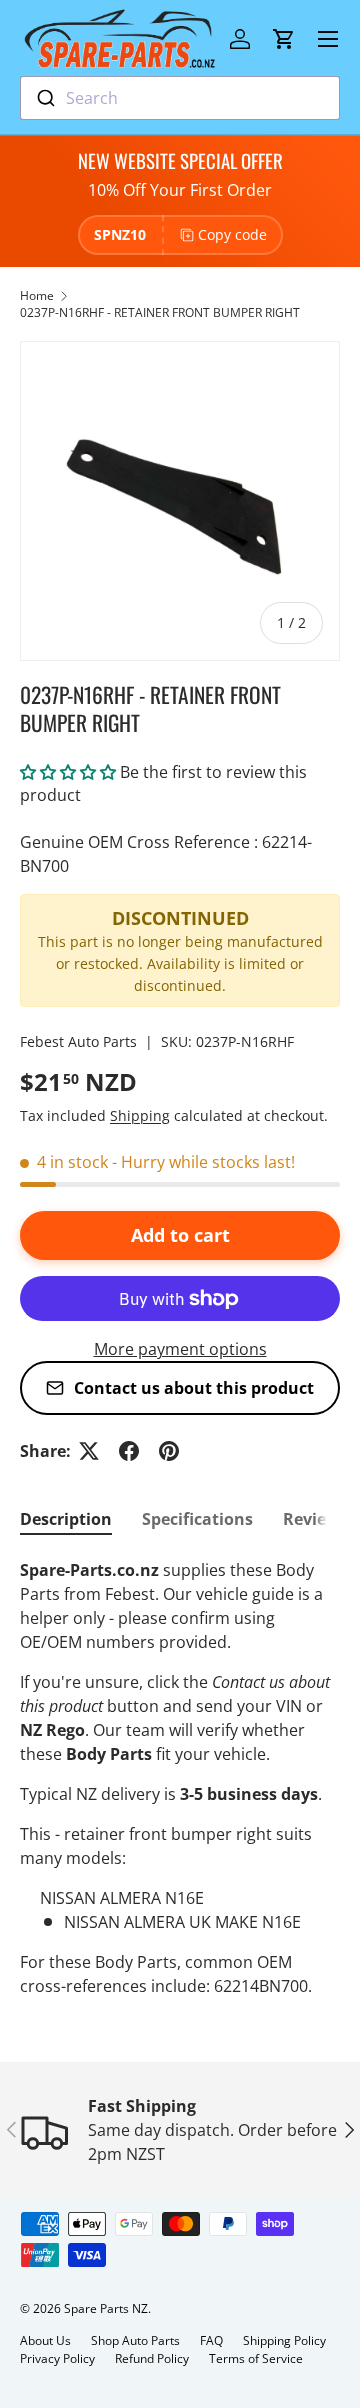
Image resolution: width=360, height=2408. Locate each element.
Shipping (140, 1115)
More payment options (180, 1349)
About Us (45, 2340)
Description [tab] (66, 1519)
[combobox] (180, 98)
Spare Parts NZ (106, 2308)
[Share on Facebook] (129, 1451)
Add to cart (180, 1235)
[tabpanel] (180, 1778)
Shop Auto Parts (135, 2340)
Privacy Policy (57, 2358)
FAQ (211, 2340)
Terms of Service (256, 2358)
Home (37, 295)
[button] (284, 39)
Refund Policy (152, 2358)
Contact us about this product (194, 1388)
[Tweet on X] (89, 1451)
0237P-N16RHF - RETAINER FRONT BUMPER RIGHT (160, 312)
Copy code (232, 234)
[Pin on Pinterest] (169, 1451)
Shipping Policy (284, 2340)
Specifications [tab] (197, 1519)
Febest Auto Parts (78, 1041)
